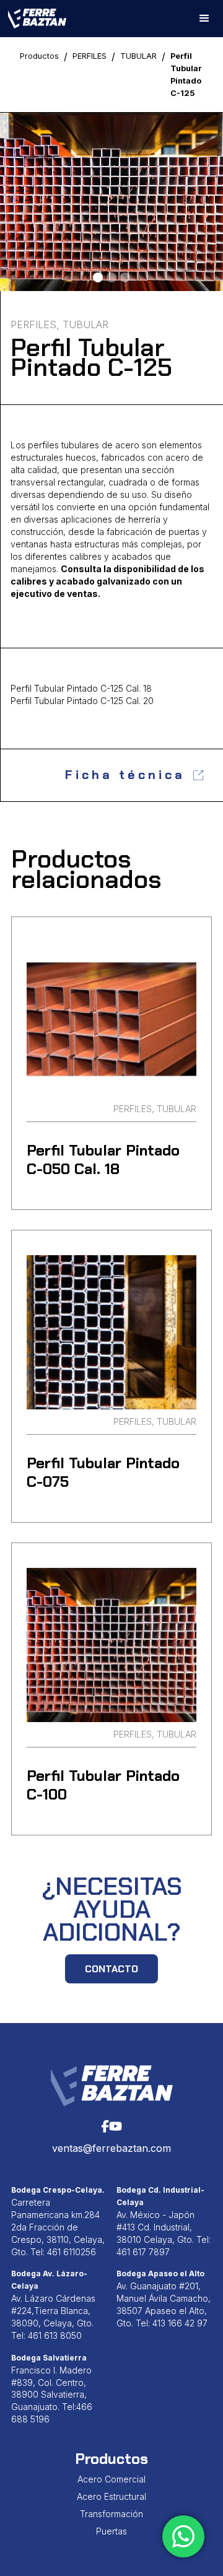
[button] (204, 19)
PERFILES (90, 56)
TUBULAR (138, 56)
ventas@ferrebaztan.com (111, 2148)
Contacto (111, 1969)
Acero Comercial (111, 2479)
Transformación (111, 2514)
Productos (39, 56)
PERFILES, (35, 324)
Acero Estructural (111, 2496)
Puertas (111, 2531)
